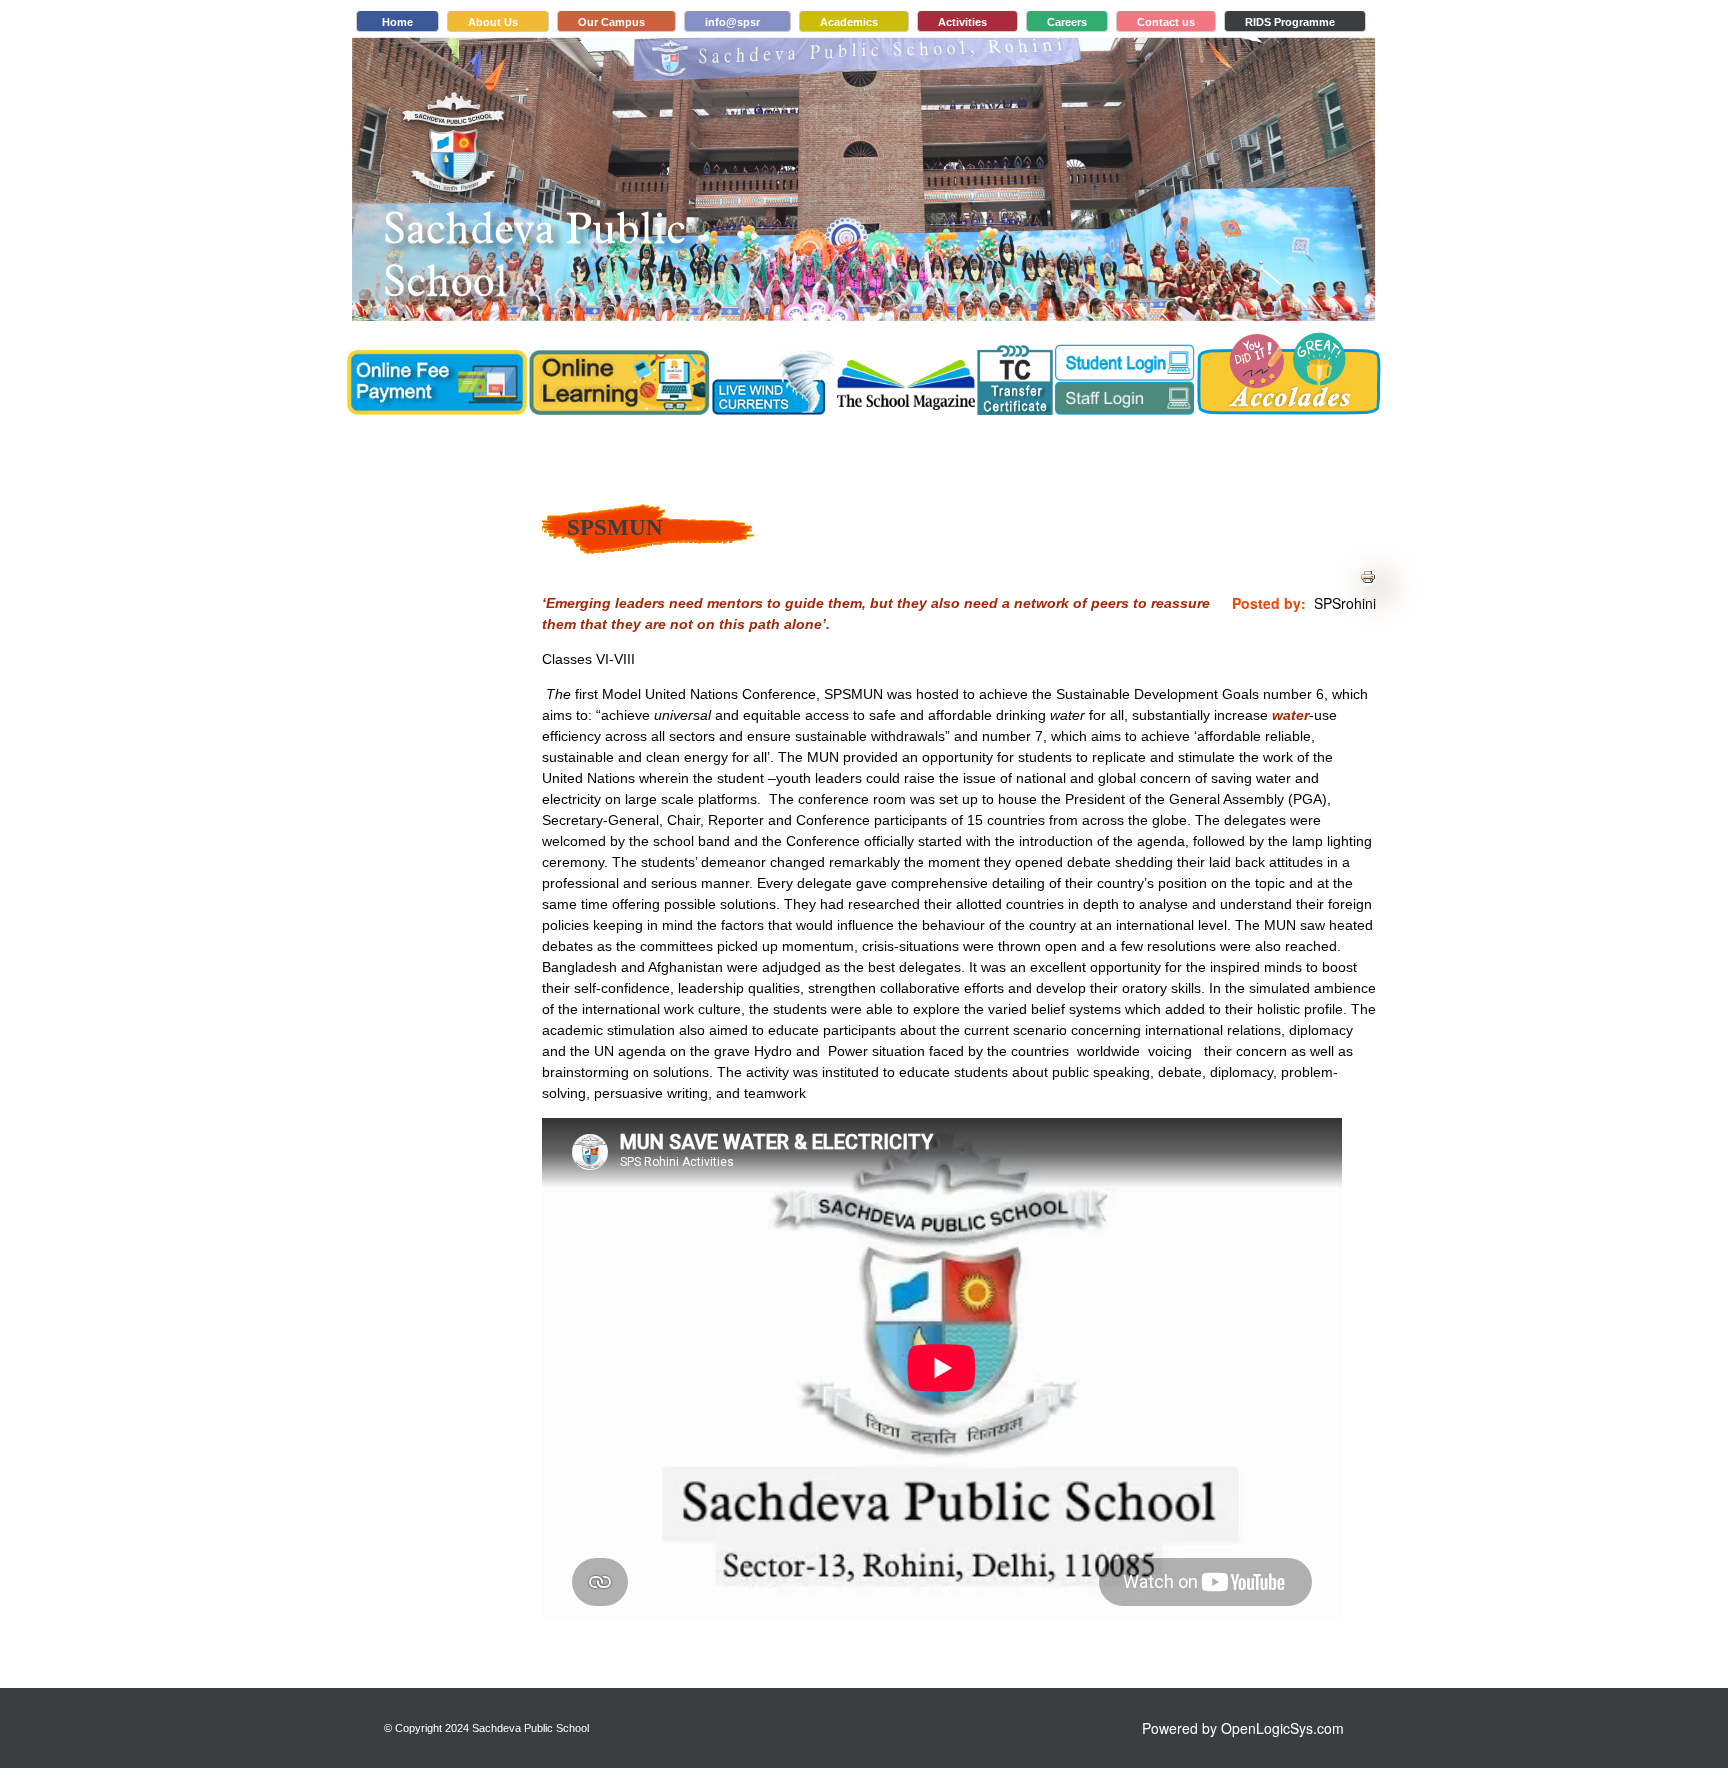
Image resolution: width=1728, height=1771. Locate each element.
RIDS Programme (1290, 22)
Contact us (1166, 22)
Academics (849, 22)
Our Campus (611, 22)
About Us (493, 22)
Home (397, 22)
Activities (962, 22)
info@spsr (732, 22)
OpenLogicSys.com (1282, 1728)
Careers (1067, 22)
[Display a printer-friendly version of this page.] (1368, 575)
